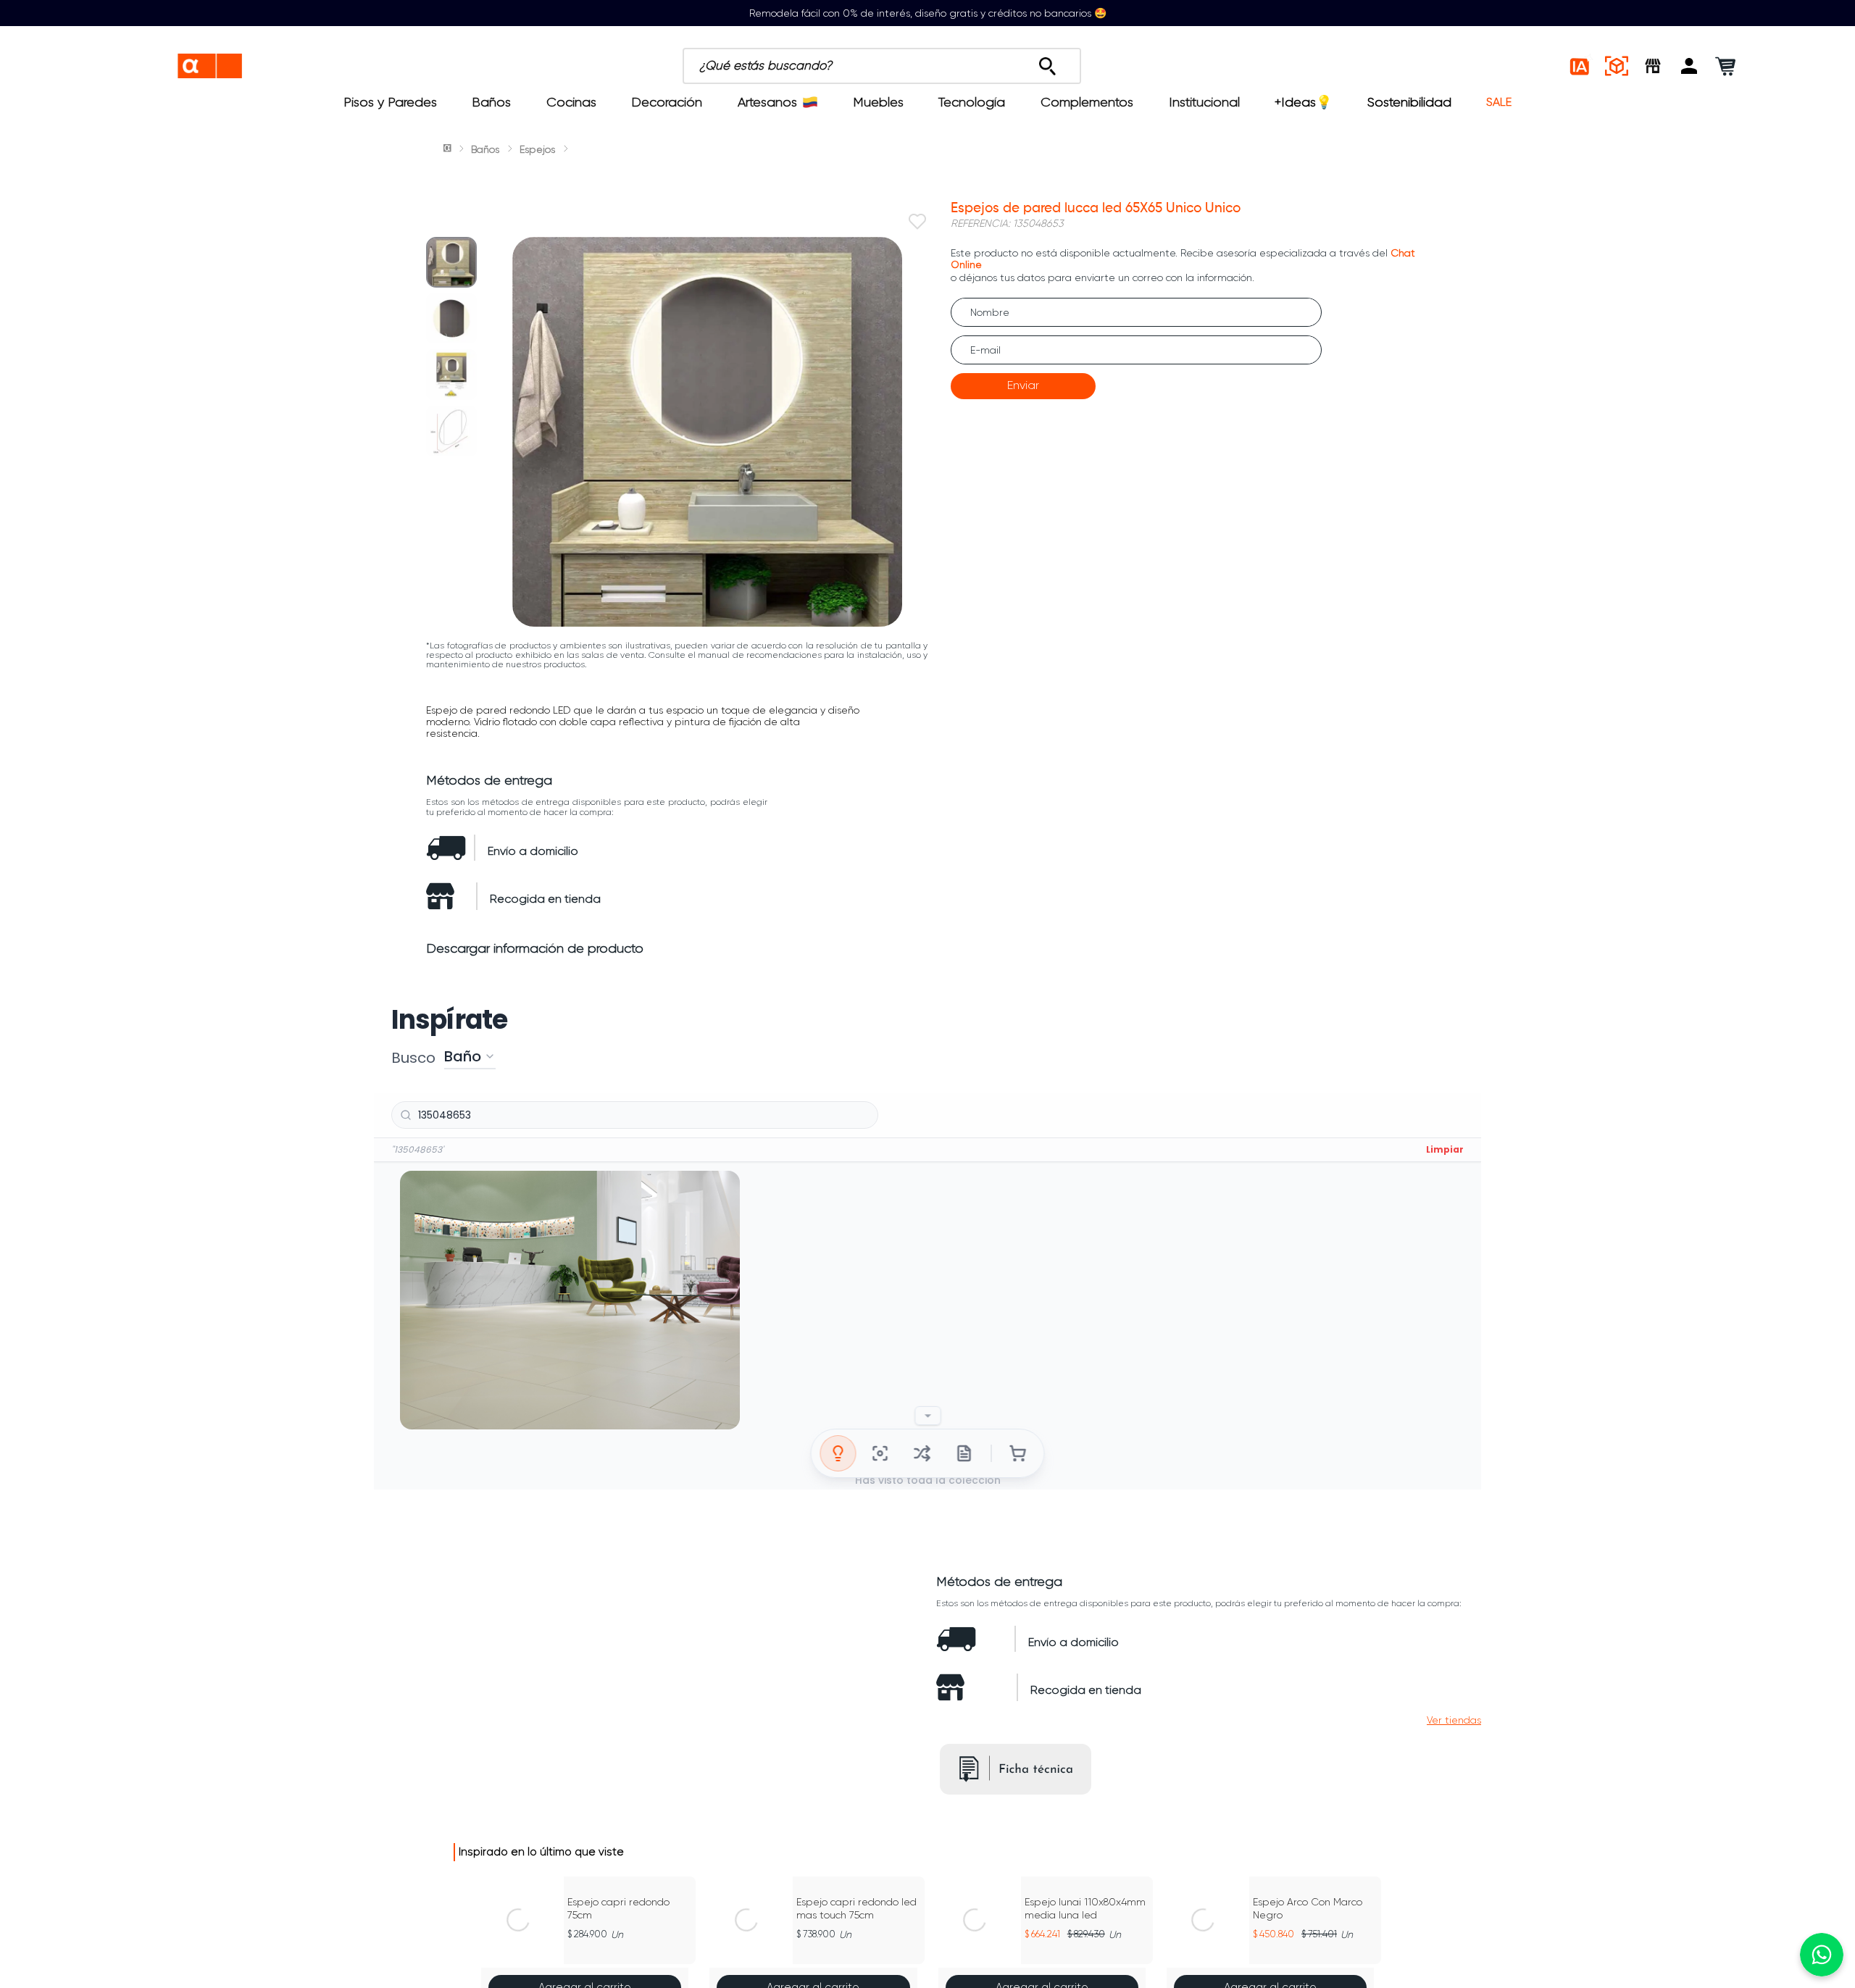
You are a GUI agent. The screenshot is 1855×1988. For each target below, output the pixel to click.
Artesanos (767, 102)
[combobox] (948, 66)
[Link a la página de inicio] (449, 149)
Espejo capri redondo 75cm (618, 1908)
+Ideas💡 (1303, 102)
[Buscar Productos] (1047, 62)
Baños (491, 102)
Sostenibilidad (1409, 102)
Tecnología (972, 102)
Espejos (537, 149)
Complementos (1087, 102)
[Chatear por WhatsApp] (1822, 1955)
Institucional (1204, 102)
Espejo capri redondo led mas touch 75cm (856, 1908)
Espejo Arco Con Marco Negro (1308, 1908)
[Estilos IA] (1580, 66)
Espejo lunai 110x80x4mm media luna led (1085, 1908)
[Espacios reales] (1617, 66)
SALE (1499, 102)
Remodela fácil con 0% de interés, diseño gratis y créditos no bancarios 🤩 (928, 13)
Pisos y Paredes (390, 102)
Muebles (878, 102)
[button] (1689, 66)
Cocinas (571, 102)
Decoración (667, 102)
